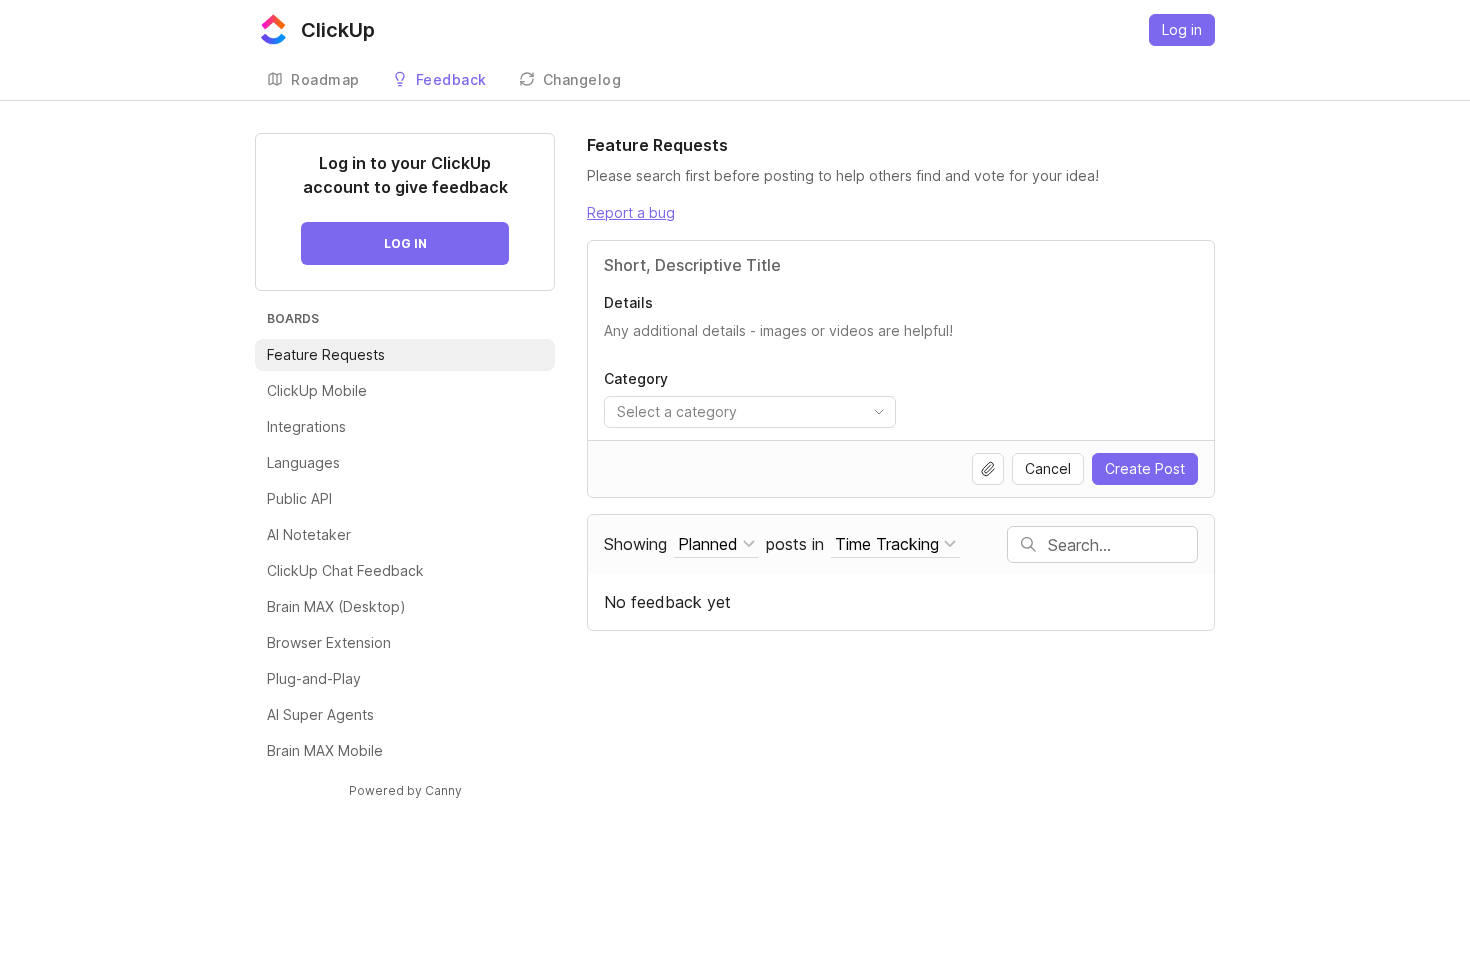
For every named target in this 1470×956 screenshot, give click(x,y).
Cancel (1048, 468)
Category (636, 378)
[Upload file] (988, 469)
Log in (1182, 29)
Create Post (1145, 468)
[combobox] (750, 412)
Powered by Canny (405, 790)
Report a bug (631, 212)
